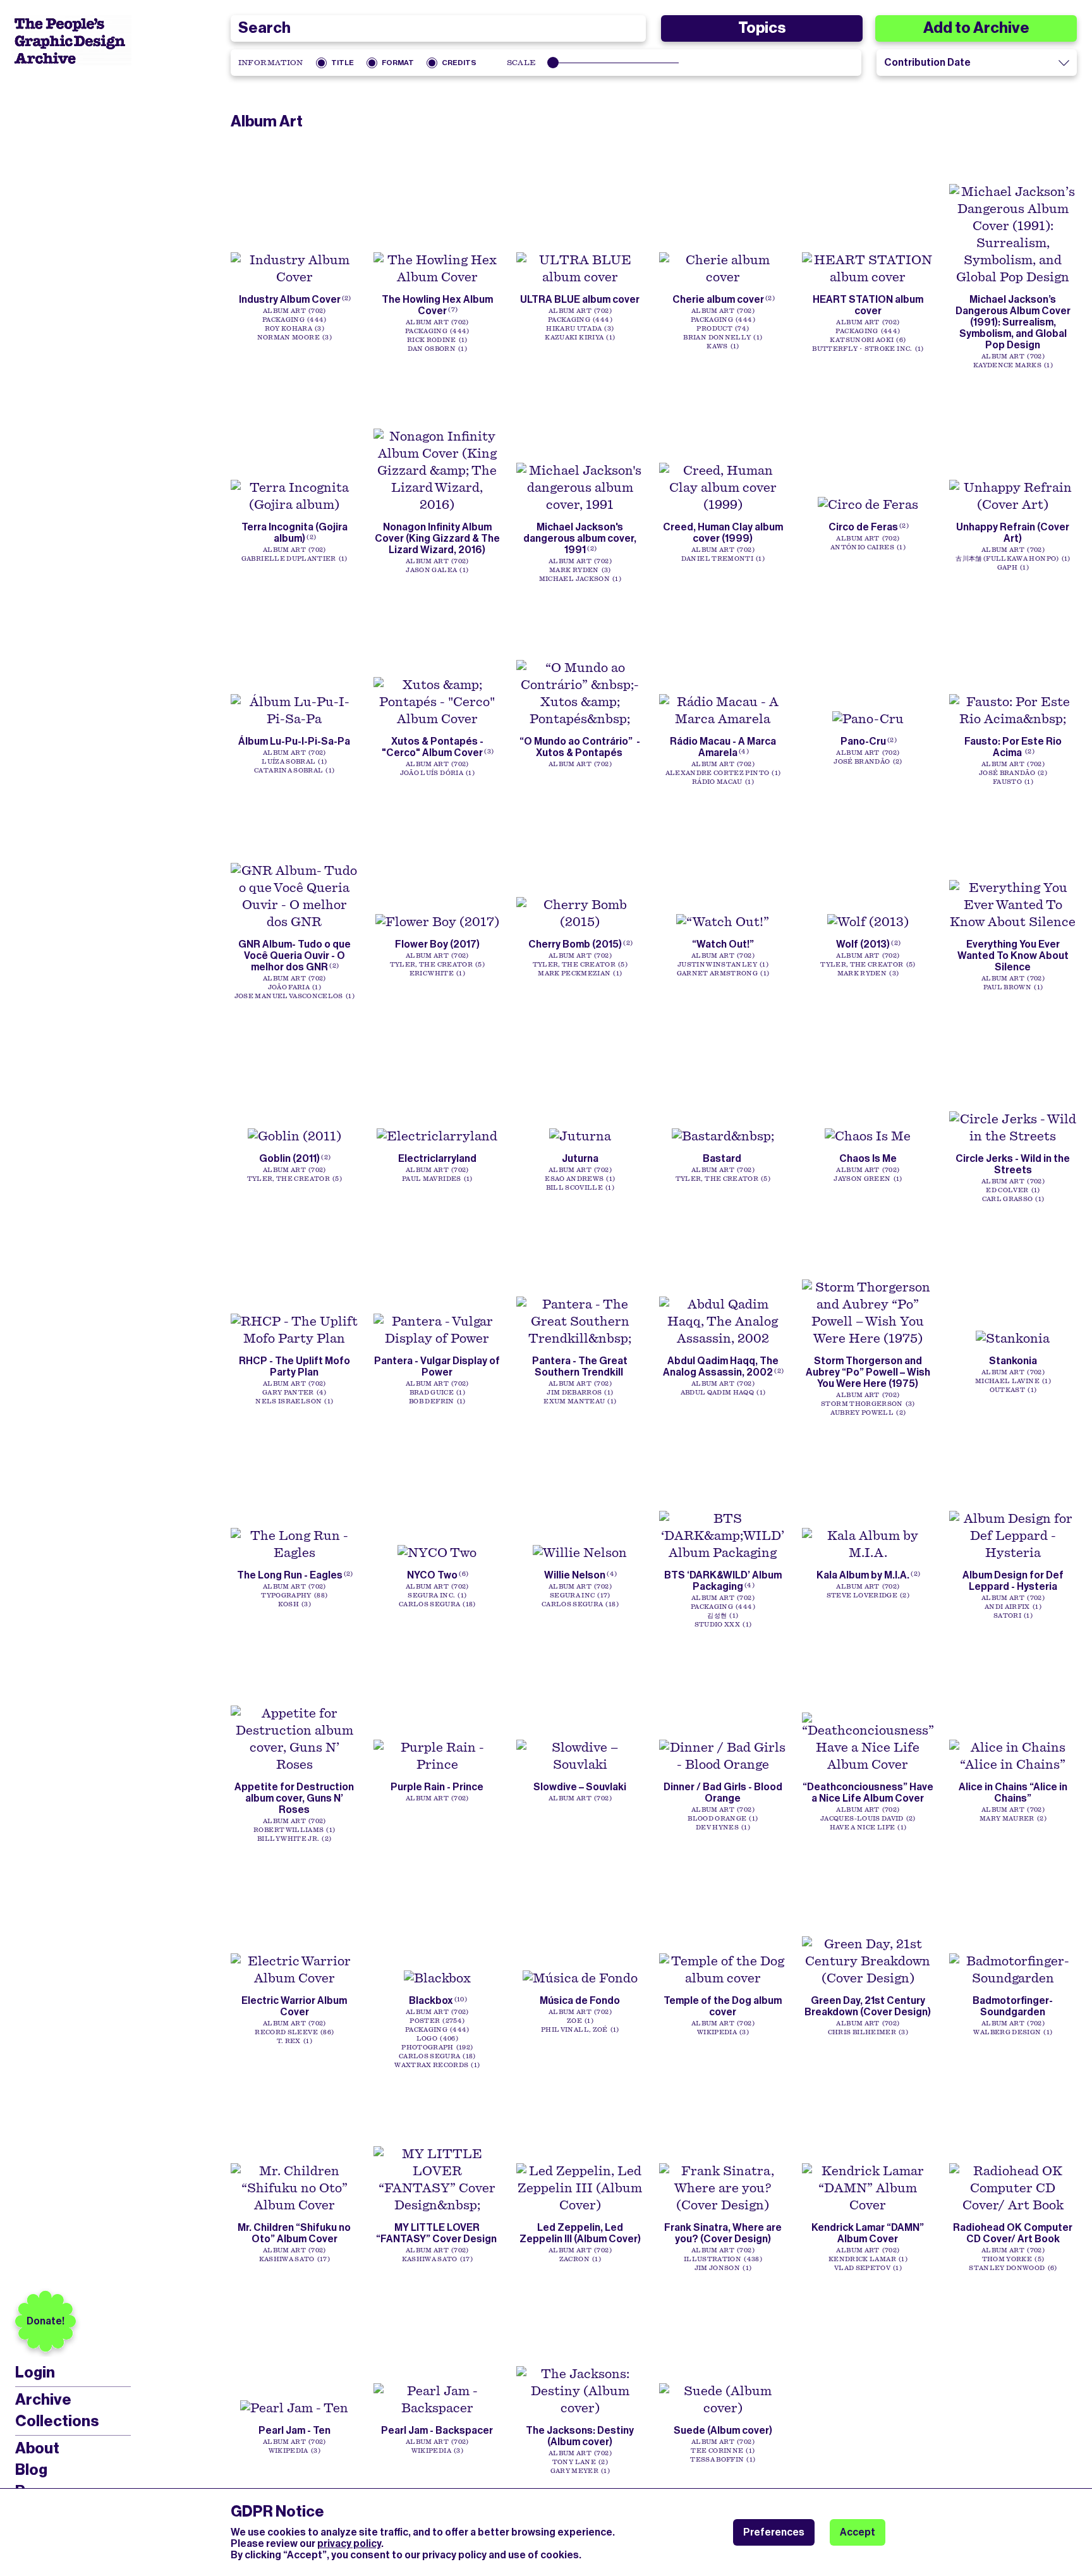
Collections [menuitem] (57, 2421)
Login (35, 2373)
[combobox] (439, 28)
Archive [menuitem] (43, 2400)
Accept (858, 2532)
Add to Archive (976, 28)
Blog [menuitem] (31, 2470)
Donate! (45, 2321)
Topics (762, 28)
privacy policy (349, 2543)
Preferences (774, 2532)
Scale (522, 63)
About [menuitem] (37, 2448)
